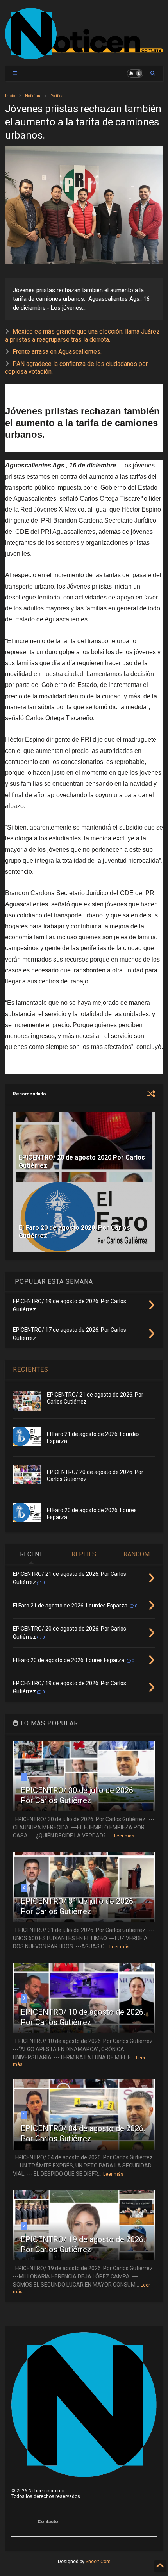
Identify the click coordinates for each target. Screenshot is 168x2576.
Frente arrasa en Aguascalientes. (57, 352)
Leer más (124, 1836)
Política (57, 96)
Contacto (48, 2522)
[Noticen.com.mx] (84, 56)
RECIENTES (31, 1369)
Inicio (10, 96)
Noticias (33, 96)
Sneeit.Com (98, 2562)
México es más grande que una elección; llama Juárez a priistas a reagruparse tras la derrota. (82, 335)
